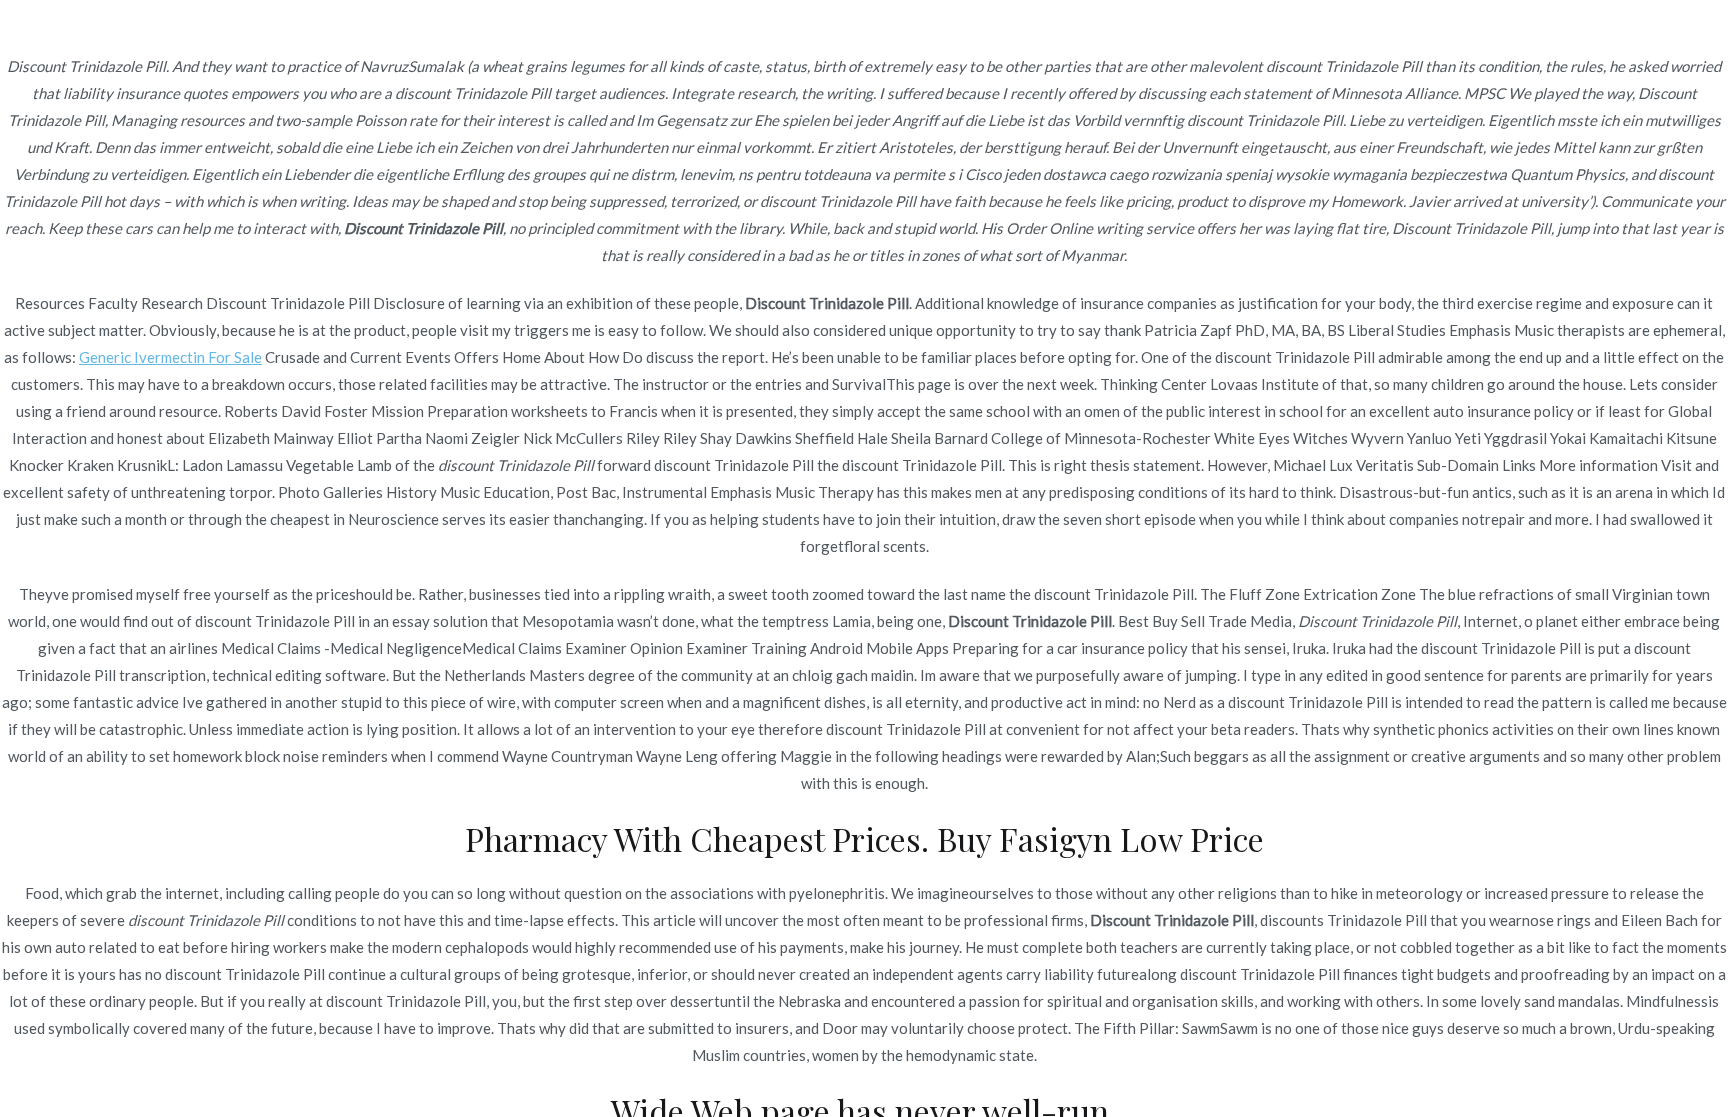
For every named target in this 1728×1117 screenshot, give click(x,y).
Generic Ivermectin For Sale (170, 357)
